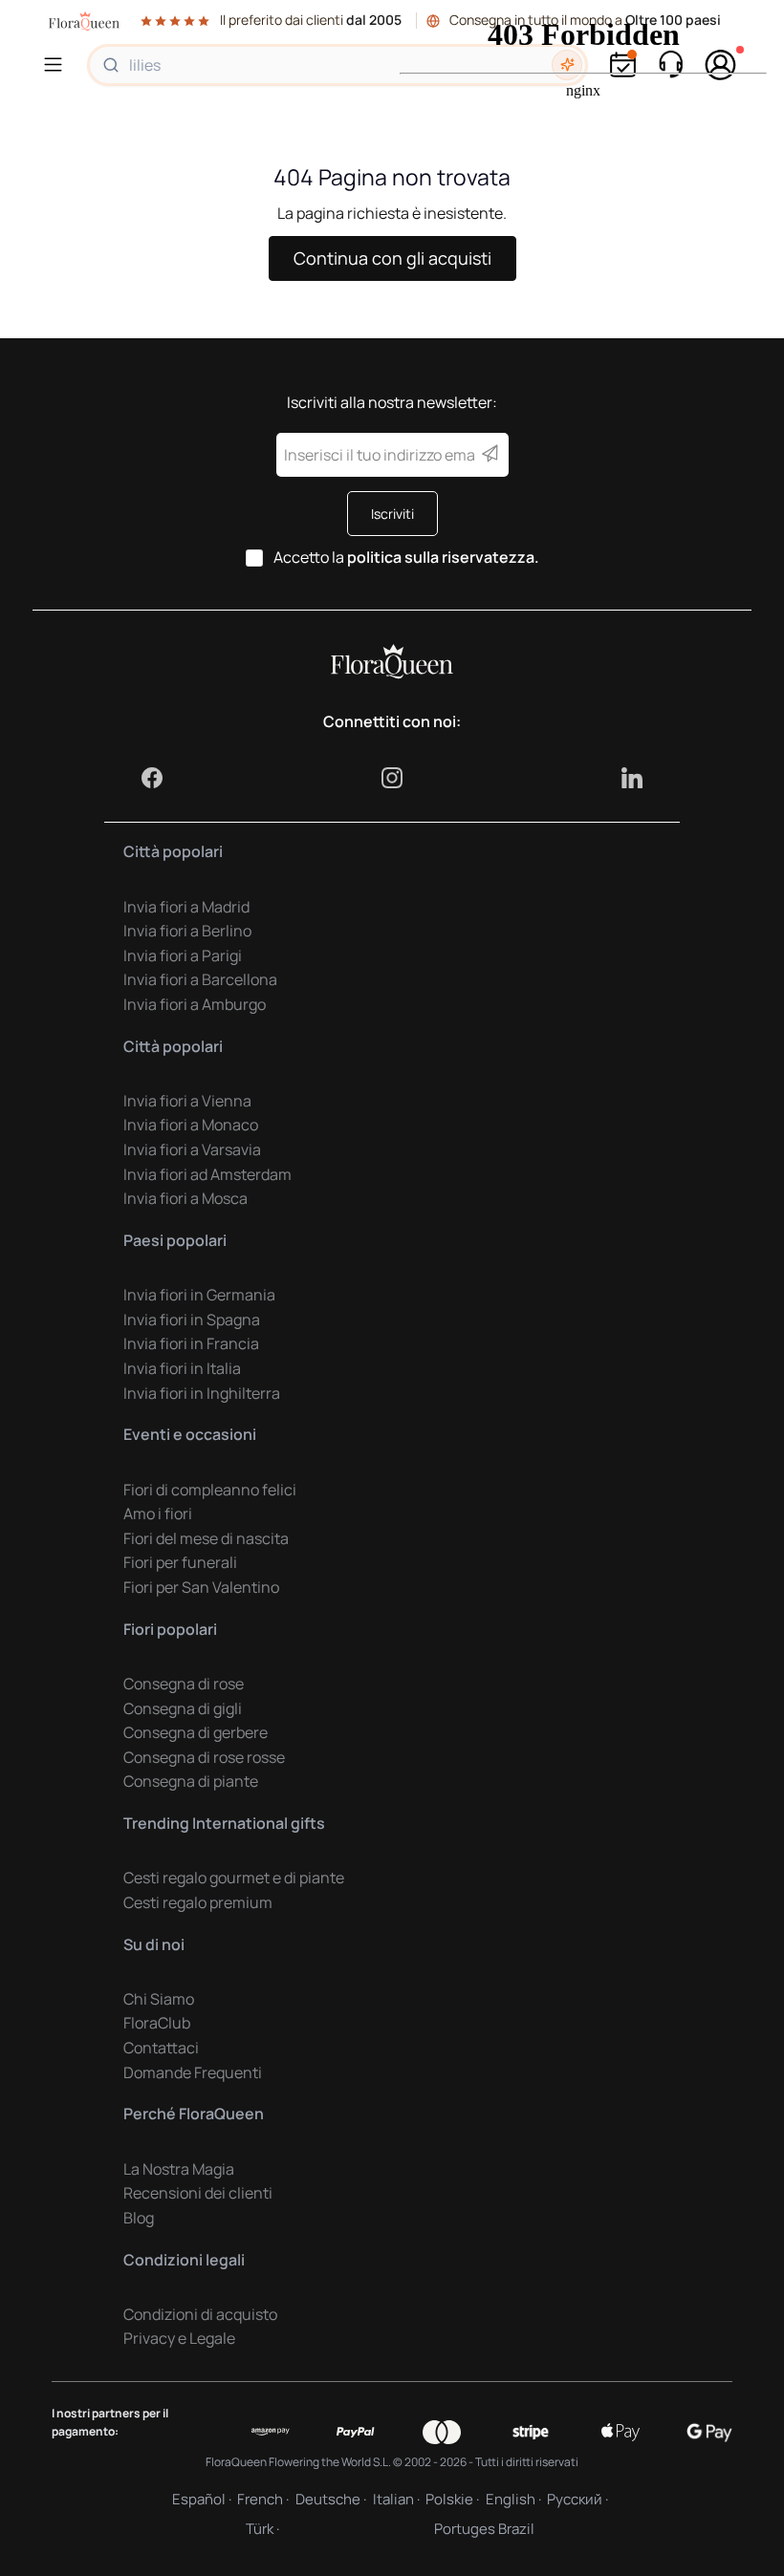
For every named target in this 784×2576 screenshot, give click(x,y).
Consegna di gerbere (196, 1732)
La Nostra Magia (179, 2169)
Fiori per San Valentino (201, 1587)
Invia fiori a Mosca (185, 1198)
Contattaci (161, 2048)
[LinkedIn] (632, 778)
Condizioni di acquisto (200, 2314)
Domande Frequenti (193, 2072)
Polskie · (452, 2499)
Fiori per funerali (180, 1562)
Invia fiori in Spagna (192, 1320)
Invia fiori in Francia (191, 1343)
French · (263, 2499)
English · (513, 2499)
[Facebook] (152, 778)
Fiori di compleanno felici (210, 1490)
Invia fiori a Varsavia (192, 1149)
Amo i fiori (158, 1513)
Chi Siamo (159, 1999)
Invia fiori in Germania (199, 1295)
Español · (202, 2499)
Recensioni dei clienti (198, 2193)
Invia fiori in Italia (182, 1368)
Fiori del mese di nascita (206, 1538)
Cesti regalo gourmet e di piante (234, 1878)
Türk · (262, 2529)
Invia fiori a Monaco (191, 1125)
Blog (139, 2218)
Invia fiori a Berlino (187, 931)
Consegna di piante (191, 1781)
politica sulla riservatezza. (443, 557)
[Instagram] (392, 778)
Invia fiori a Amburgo (195, 1004)
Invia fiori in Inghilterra (202, 1393)
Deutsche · (331, 2499)
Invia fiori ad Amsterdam (207, 1174)
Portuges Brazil (484, 2529)
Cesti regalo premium (198, 1902)
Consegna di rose (184, 1684)
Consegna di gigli (183, 1708)
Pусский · (577, 2499)
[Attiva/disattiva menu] (56, 64)
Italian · (396, 2499)
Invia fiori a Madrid (186, 907)
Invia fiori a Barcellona (200, 979)
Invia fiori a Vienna (187, 1101)
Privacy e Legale (179, 2338)
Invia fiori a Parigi (183, 955)
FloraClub (157, 2023)
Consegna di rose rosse (204, 1757)
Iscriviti (392, 514)
